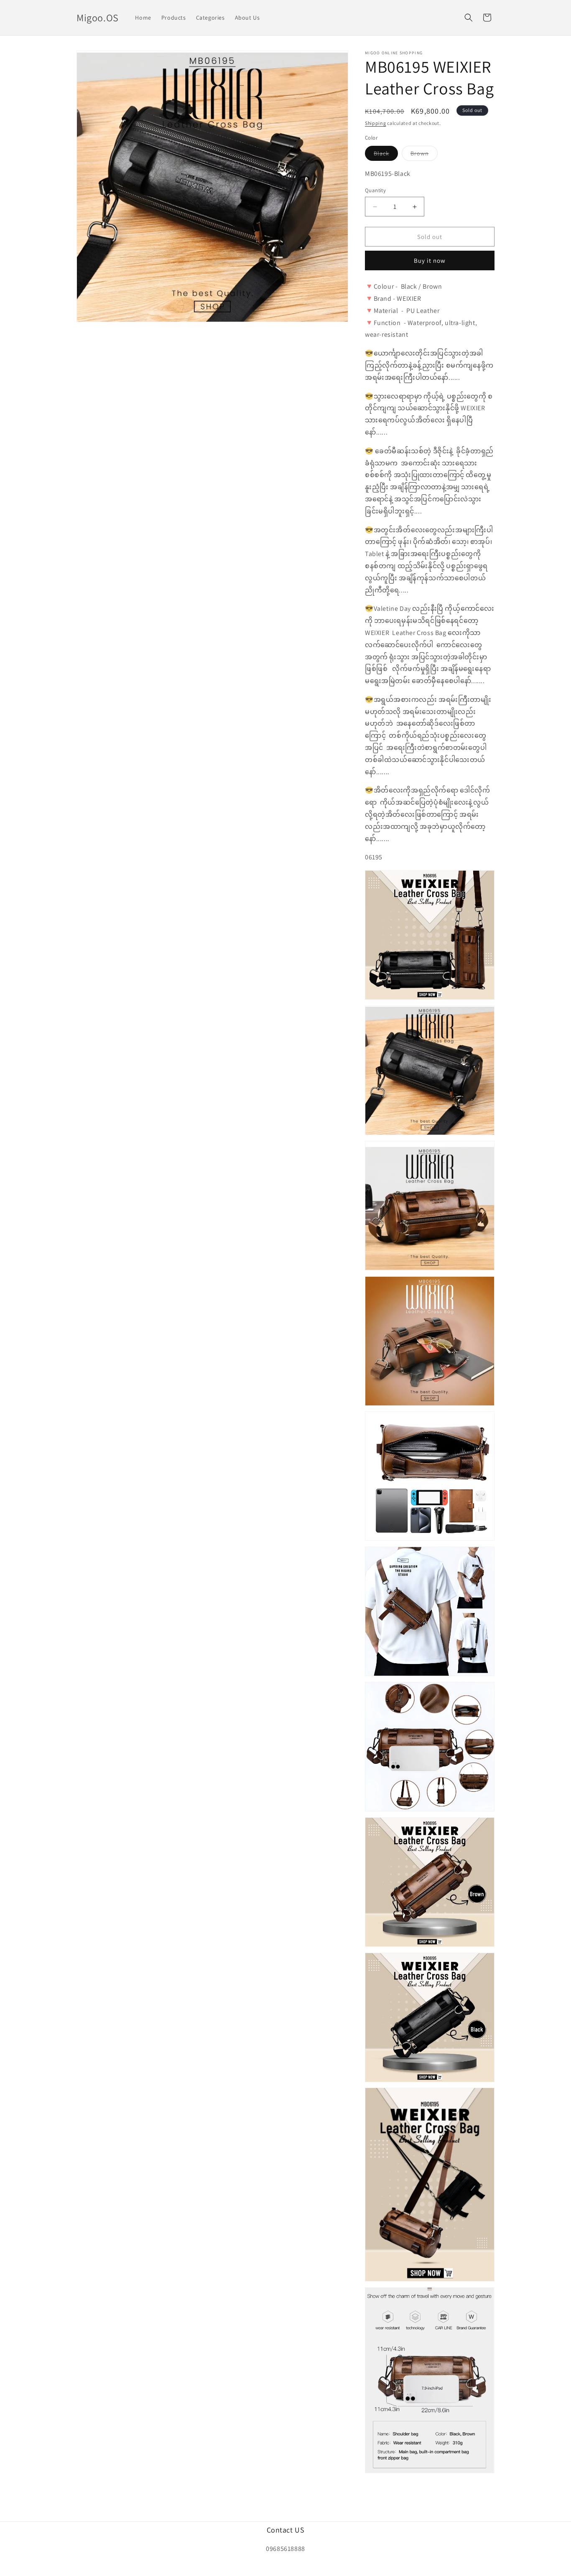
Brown (424, 155)
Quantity (375, 190)
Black (386, 155)
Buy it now (430, 260)
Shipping (376, 123)
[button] (469, 18)
